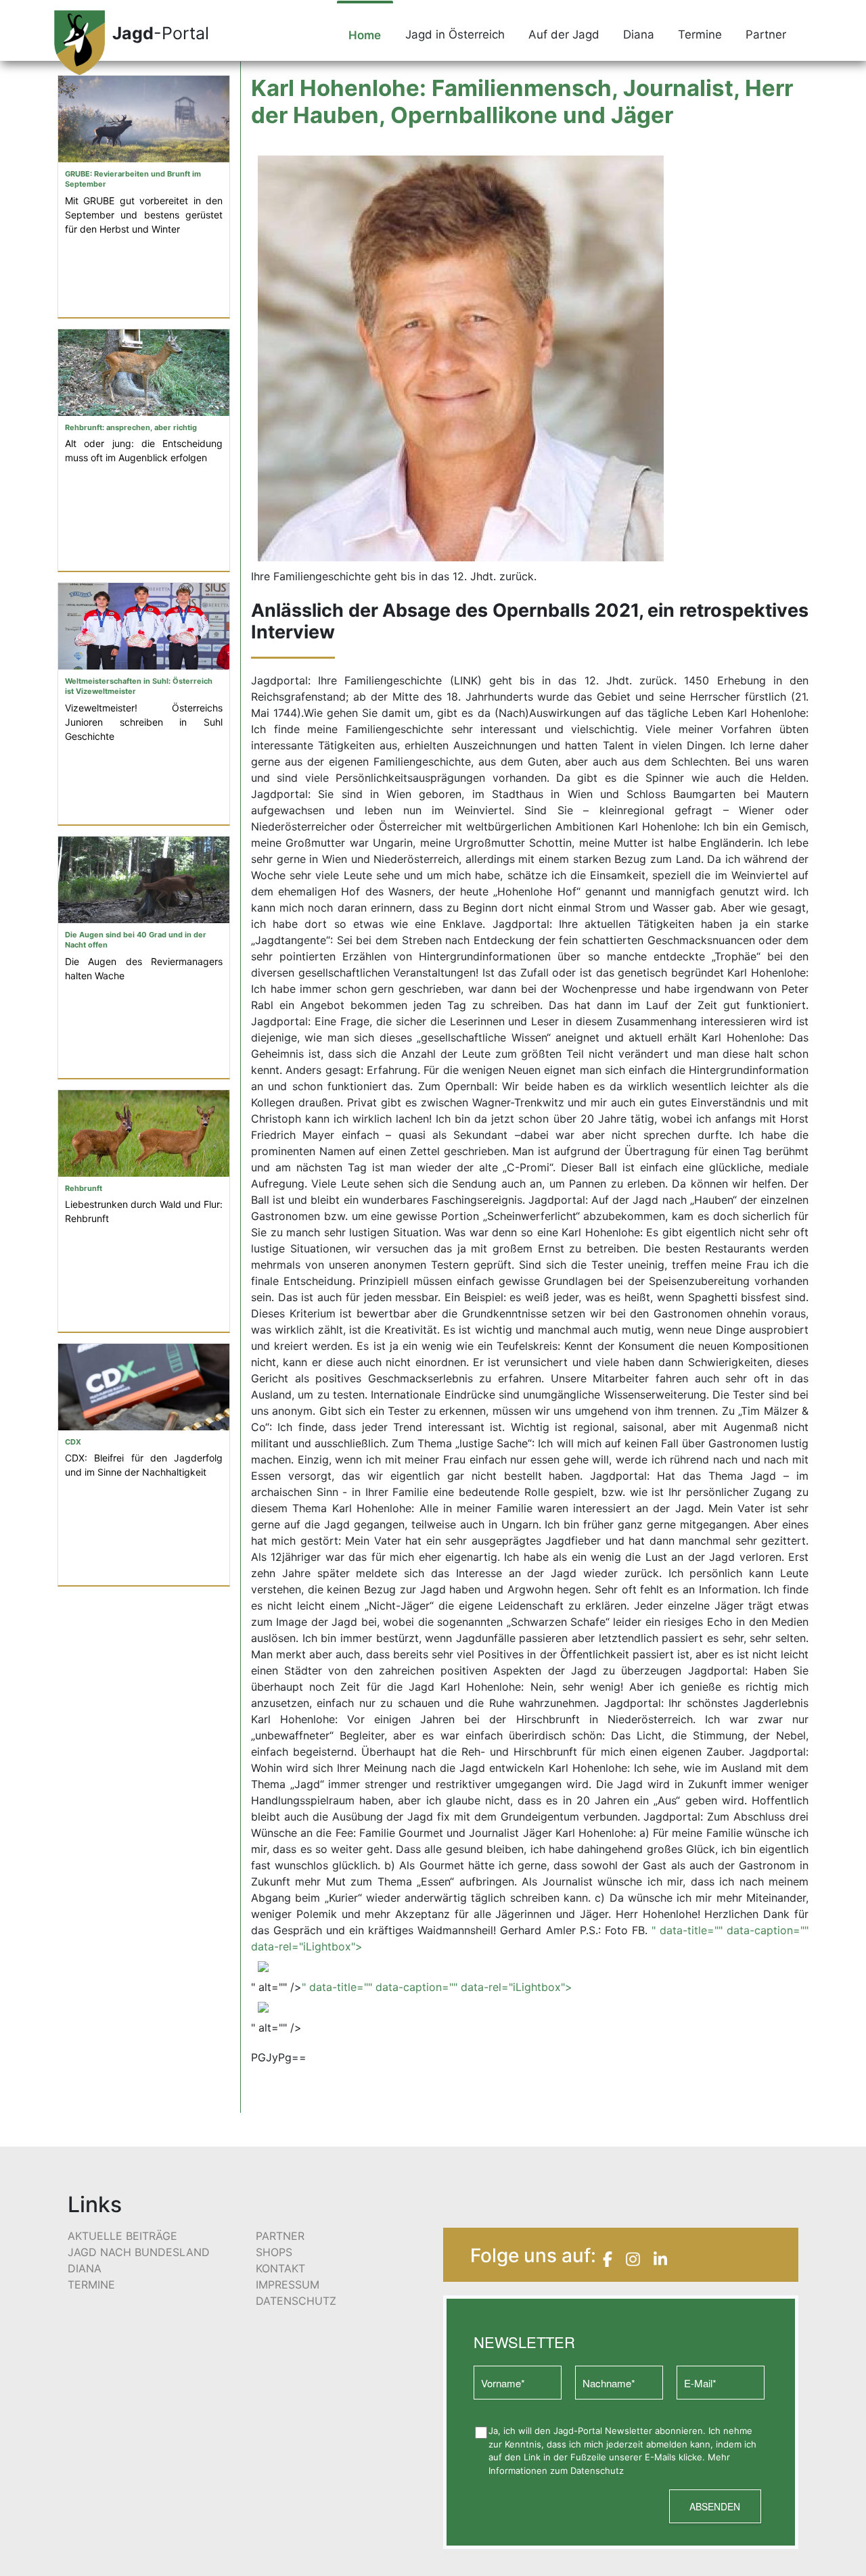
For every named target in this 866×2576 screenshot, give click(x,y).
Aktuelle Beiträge (122, 2236)
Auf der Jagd (564, 34)
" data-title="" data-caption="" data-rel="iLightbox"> (437, 1987)
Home (365, 35)
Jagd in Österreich (455, 34)
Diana (639, 34)
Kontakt (280, 2268)
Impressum (288, 2285)
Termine (700, 34)
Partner (766, 34)
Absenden (715, 2506)
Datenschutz (296, 2301)
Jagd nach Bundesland (139, 2252)
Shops (274, 2252)
